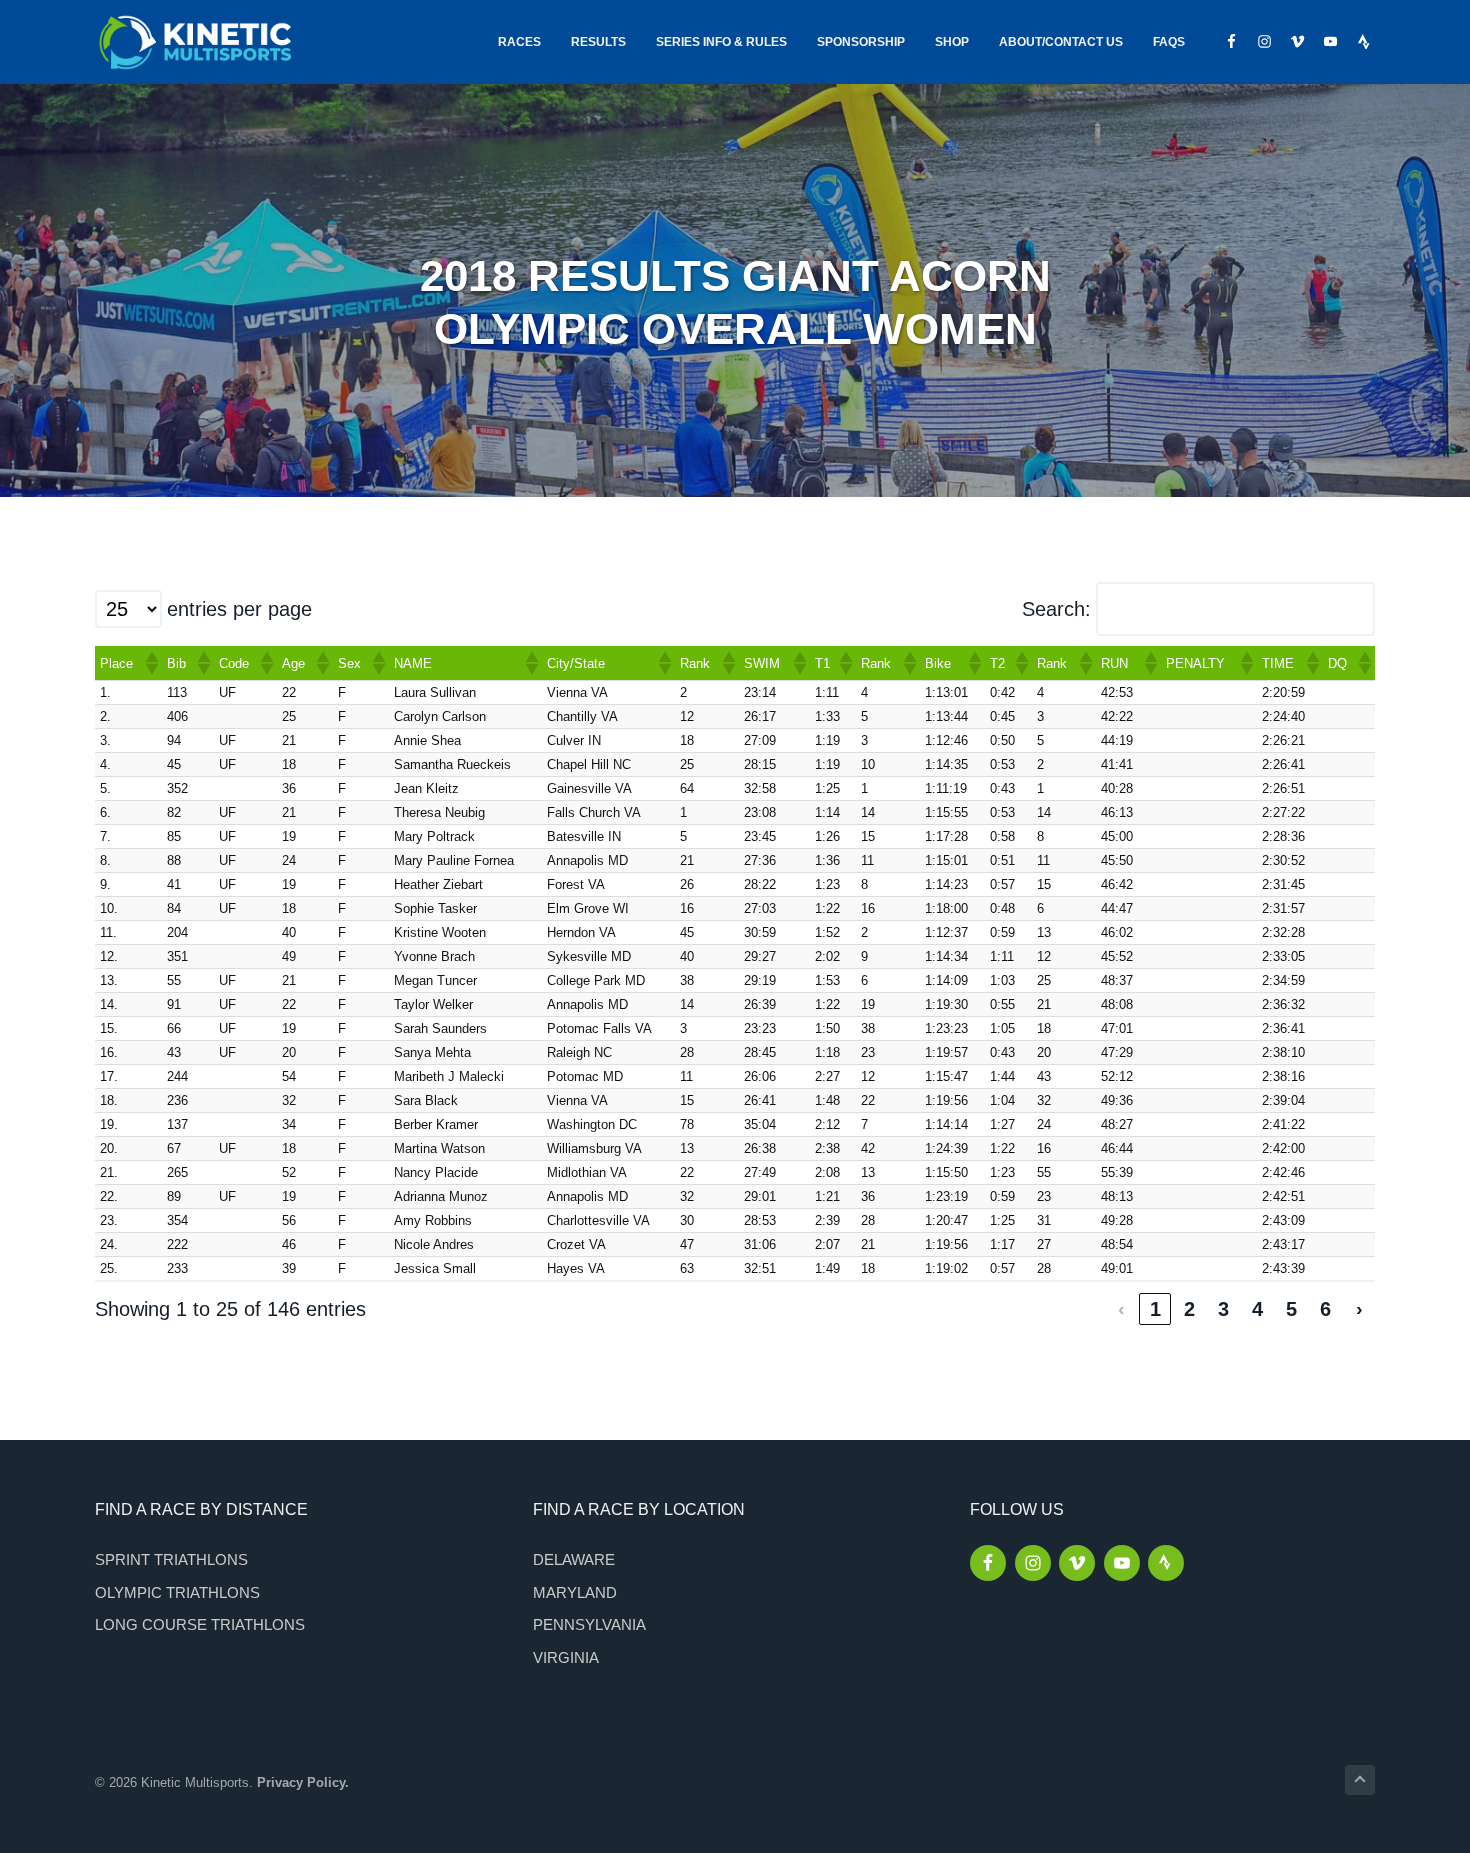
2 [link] (1189, 1309)
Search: (1056, 609)
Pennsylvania (589, 1624)
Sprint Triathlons (171, 1559)
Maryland (575, 1592)
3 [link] (1223, 1309)
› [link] (1359, 1309)
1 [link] (1155, 1309)
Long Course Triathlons (200, 1624)
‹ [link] (1121, 1309)
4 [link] (1257, 1309)
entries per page (239, 609)
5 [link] (1291, 1309)
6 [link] (1325, 1309)
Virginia (566, 1657)
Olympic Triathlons (177, 1592)
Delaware (574, 1559)
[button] (151, 663)
